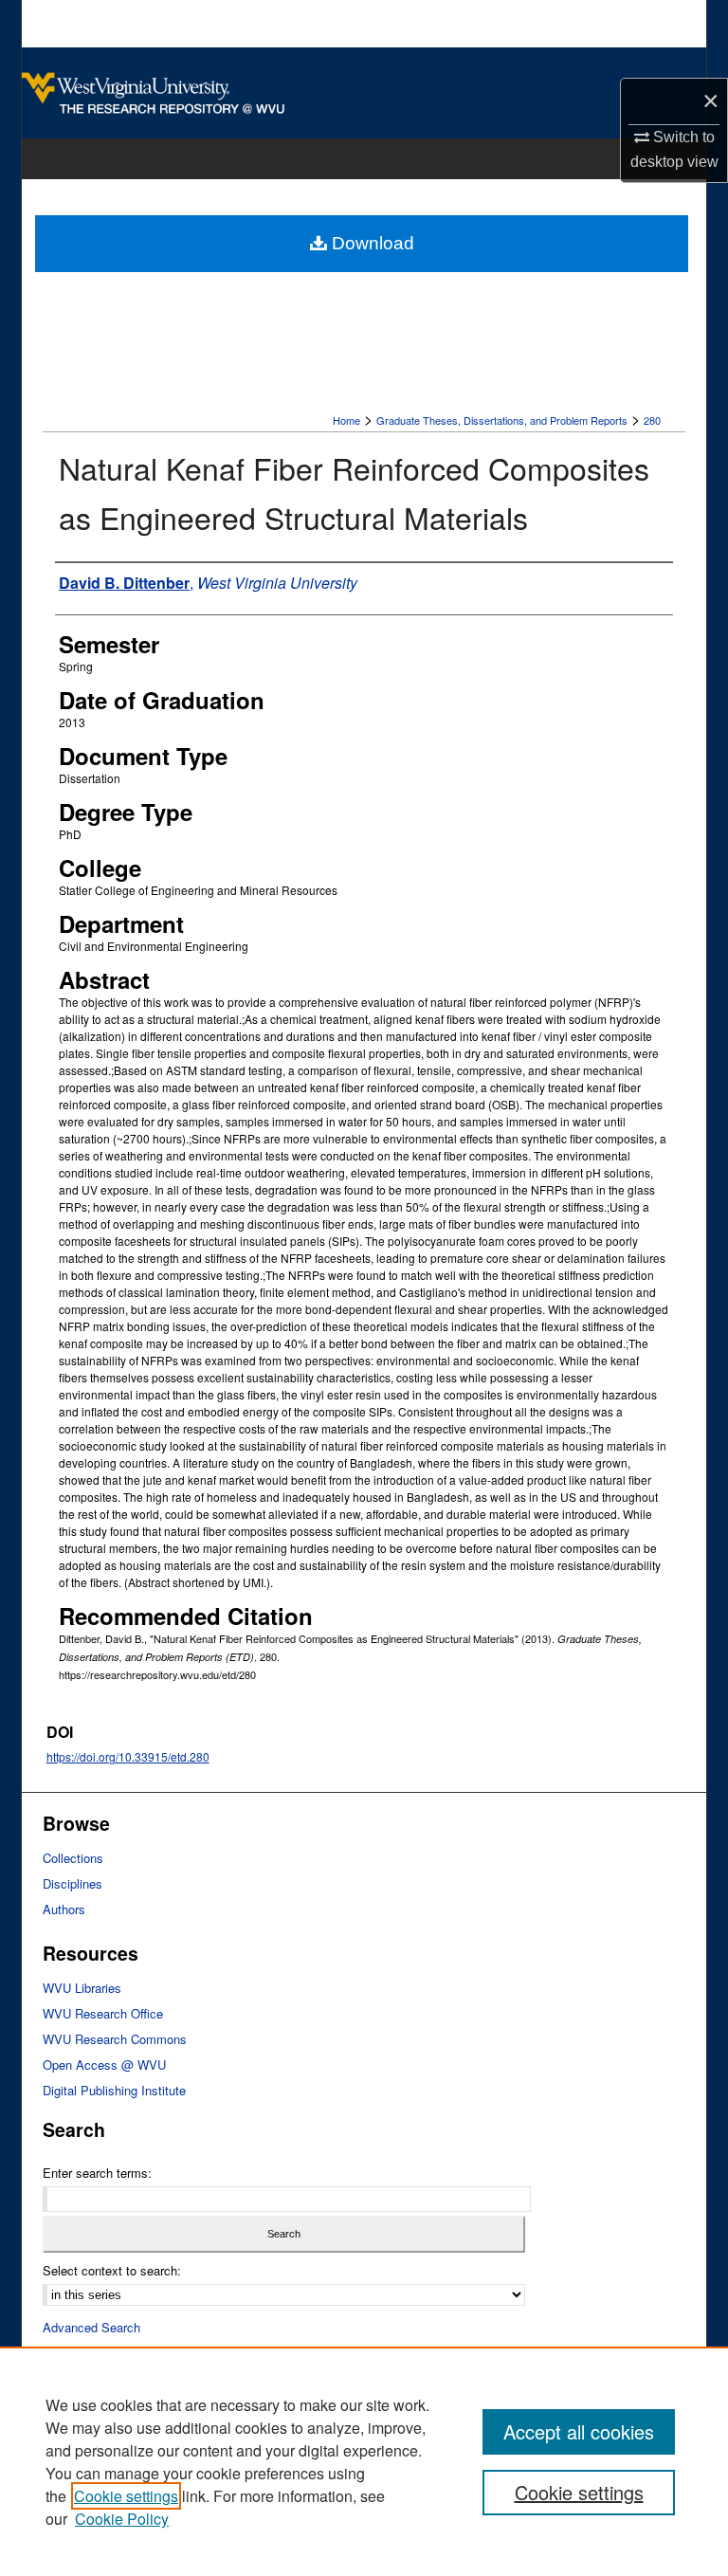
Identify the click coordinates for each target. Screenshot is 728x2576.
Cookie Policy (122, 2519)
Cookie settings (126, 2496)
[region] (364, 2461)
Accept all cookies (579, 2431)
